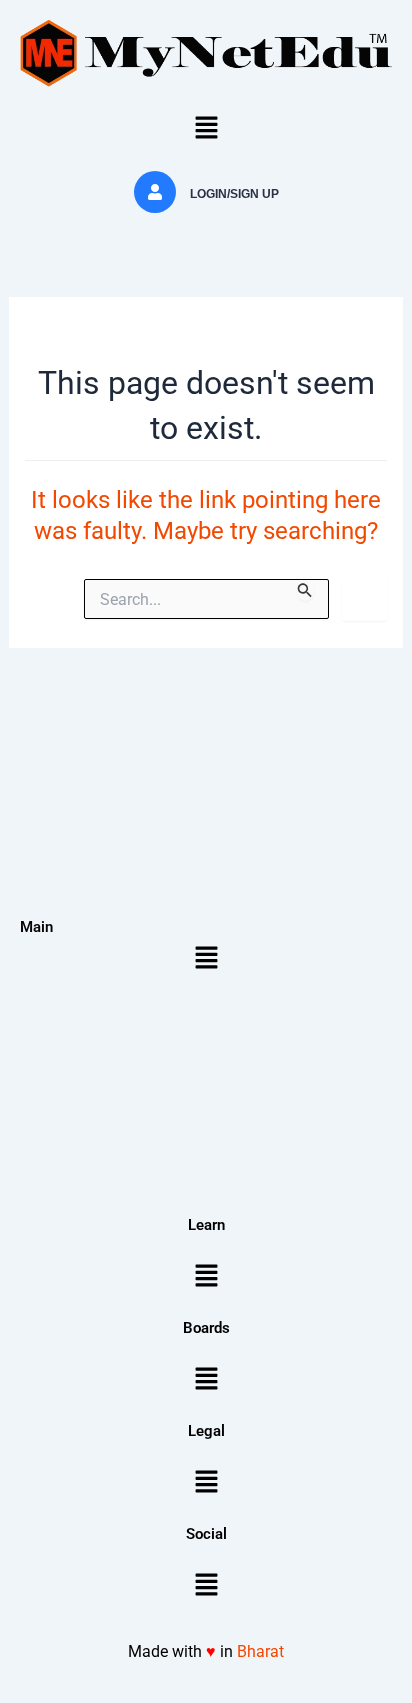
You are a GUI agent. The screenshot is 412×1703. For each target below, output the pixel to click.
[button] (206, 129)
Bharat (260, 1651)
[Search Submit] (305, 590)
